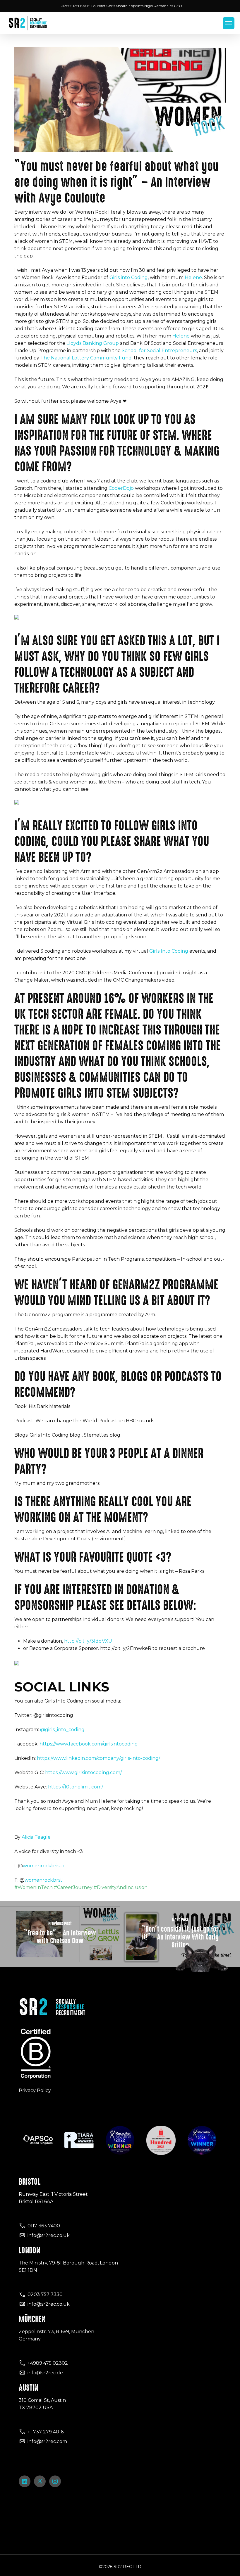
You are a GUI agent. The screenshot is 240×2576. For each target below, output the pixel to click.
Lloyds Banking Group (93, 343)
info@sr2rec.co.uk (49, 2235)
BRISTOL (30, 2182)
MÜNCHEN (32, 2319)
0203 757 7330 (45, 2294)
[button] (229, 23)
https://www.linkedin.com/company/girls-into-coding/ (98, 1758)
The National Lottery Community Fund (86, 358)
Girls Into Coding (169, 951)
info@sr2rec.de (45, 2373)
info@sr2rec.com (47, 2441)
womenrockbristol (44, 1866)
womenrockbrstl (44, 1880)
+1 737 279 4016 (46, 2432)
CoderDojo (121, 488)
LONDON (29, 2250)
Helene (193, 277)
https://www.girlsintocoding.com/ (83, 1773)
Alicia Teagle (37, 1837)
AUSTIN (28, 2388)
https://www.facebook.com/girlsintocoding (89, 1744)
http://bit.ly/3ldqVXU (88, 1641)
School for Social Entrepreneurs (159, 351)
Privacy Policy (35, 2090)
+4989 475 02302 (48, 2363)
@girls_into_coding (62, 1730)
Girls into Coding (129, 277)
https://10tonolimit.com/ (76, 1787)
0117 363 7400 (44, 2226)
